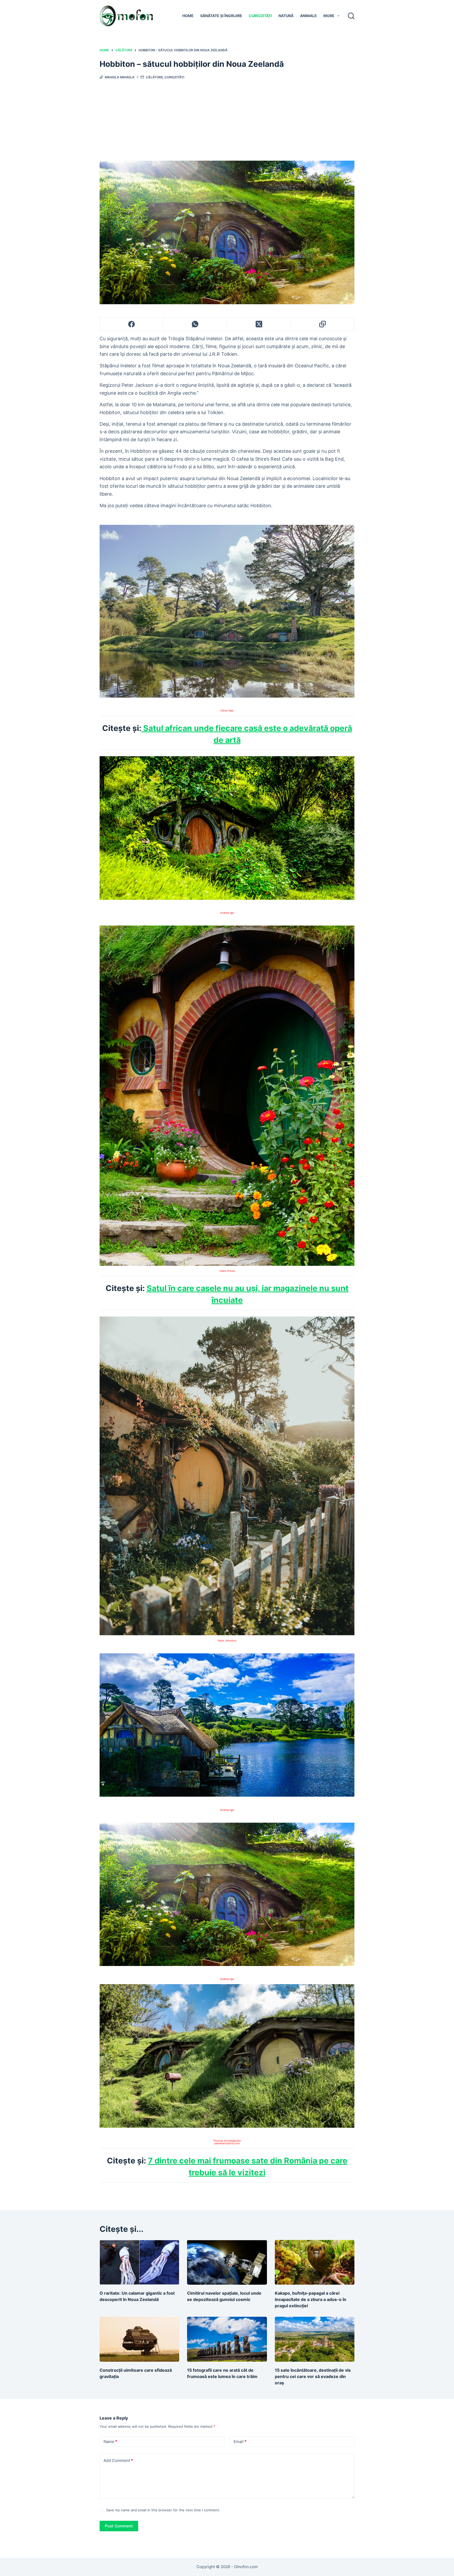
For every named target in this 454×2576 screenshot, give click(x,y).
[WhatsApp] (195, 324)
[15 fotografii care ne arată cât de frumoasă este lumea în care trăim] (227, 2339)
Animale (308, 16)
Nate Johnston (227, 1640)
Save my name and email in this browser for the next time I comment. (163, 2510)
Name (110, 2442)
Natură (286, 16)
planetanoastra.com (227, 2143)
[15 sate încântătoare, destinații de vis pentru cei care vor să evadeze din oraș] (315, 2339)
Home (188, 16)
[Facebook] (132, 324)
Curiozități (260, 16)
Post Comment (119, 2526)
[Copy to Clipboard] (323, 324)
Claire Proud (227, 1271)
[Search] (351, 16)
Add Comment (118, 2460)
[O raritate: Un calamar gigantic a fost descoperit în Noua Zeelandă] (139, 2262)
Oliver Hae (227, 710)
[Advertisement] (227, 119)
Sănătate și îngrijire (221, 16)
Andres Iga (227, 913)
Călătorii (154, 77)
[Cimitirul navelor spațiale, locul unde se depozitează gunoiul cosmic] (227, 2262)
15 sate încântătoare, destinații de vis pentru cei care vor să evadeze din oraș (313, 2376)
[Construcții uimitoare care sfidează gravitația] (139, 2339)
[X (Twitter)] (259, 324)
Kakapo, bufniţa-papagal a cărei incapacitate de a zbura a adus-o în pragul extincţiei (311, 2299)
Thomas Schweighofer (227, 2141)
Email (240, 2442)
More (329, 16)
